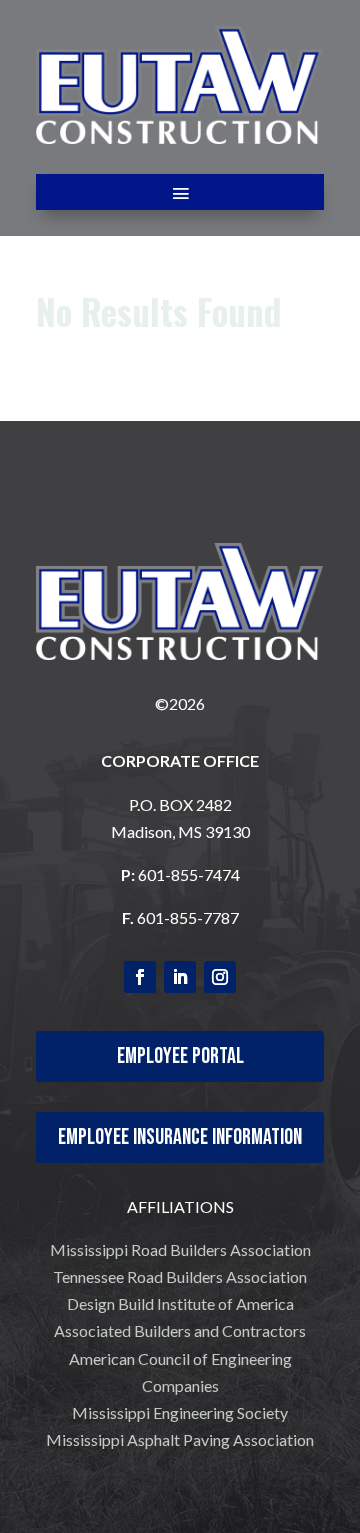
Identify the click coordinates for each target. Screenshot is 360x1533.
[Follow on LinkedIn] (180, 977)
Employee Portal (180, 1056)
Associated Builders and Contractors (180, 1330)
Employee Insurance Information (180, 1137)
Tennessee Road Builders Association (180, 1276)
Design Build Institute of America (180, 1303)
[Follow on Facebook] (140, 977)
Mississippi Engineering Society (180, 1412)
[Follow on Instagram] (220, 977)
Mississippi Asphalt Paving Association (180, 1439)
